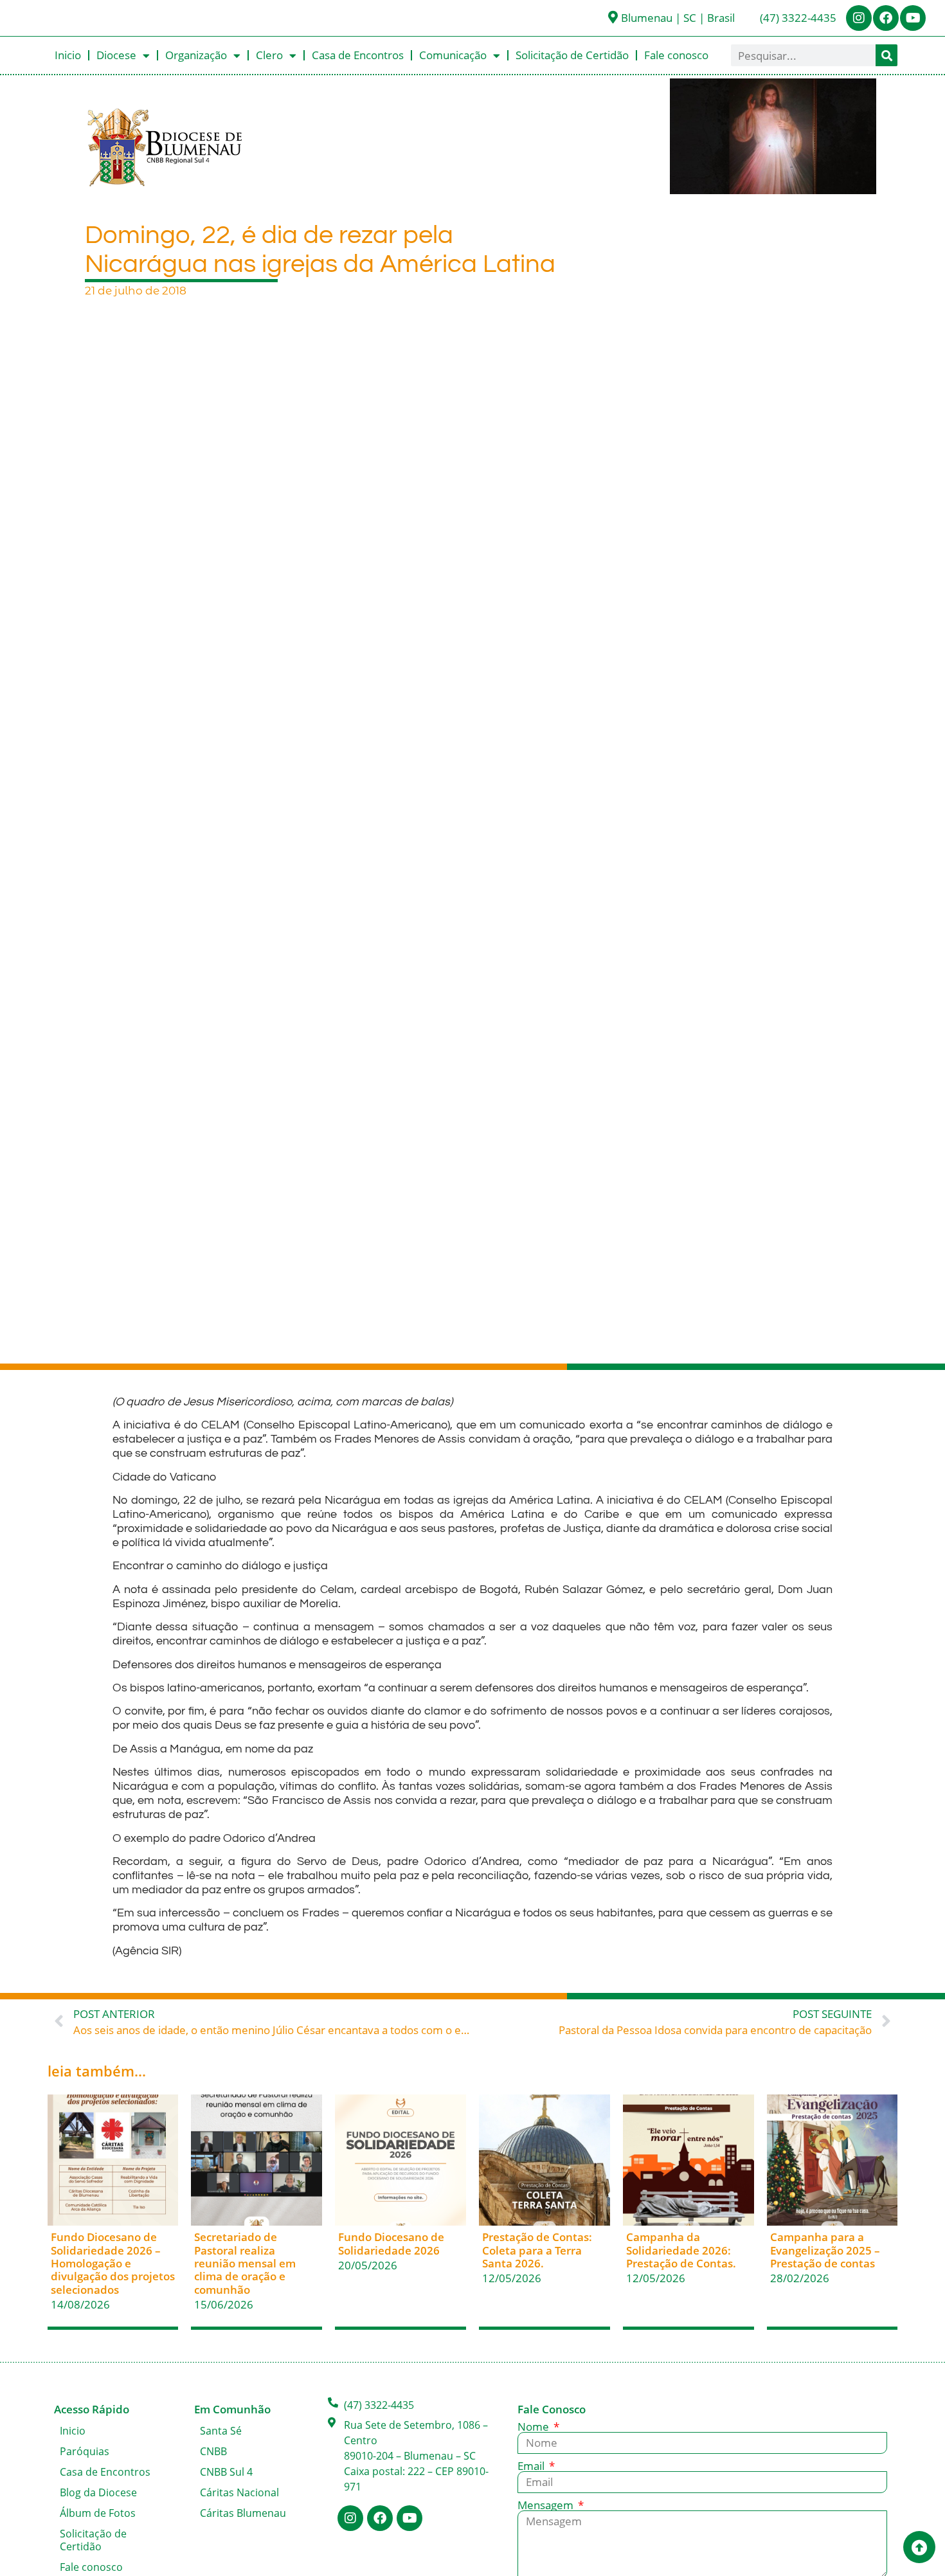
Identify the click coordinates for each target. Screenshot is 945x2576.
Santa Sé (221, 2431)
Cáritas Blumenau (243, 2513)
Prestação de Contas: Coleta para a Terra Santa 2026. (537, 2250)
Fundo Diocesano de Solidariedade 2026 (391, 2243)
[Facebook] (886, 18)
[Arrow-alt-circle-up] (919, 2547)
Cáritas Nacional (239, 2492)
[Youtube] (913, 18)
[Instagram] (859, 18)
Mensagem (547, 2505)
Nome (535, 2427)
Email (532, 2466)
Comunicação (453, 55)
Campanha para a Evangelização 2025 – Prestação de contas (825, 2250)
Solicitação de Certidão (572, 55)
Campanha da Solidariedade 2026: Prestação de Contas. (681, 2250)
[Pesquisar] (887, 55)
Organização (196, 55)
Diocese (116, 55)
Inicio (68, 55)
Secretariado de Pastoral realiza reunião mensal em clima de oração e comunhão (245, 2263)
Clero (269, 55)
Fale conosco (676, 55)
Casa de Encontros (358, 55)
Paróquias (85, 2451)
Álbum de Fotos (98, 2513)
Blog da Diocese (98, 2492)
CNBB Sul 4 (226, 2472)
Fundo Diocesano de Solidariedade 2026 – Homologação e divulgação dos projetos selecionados (113, 2263)
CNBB (213, 2451)
